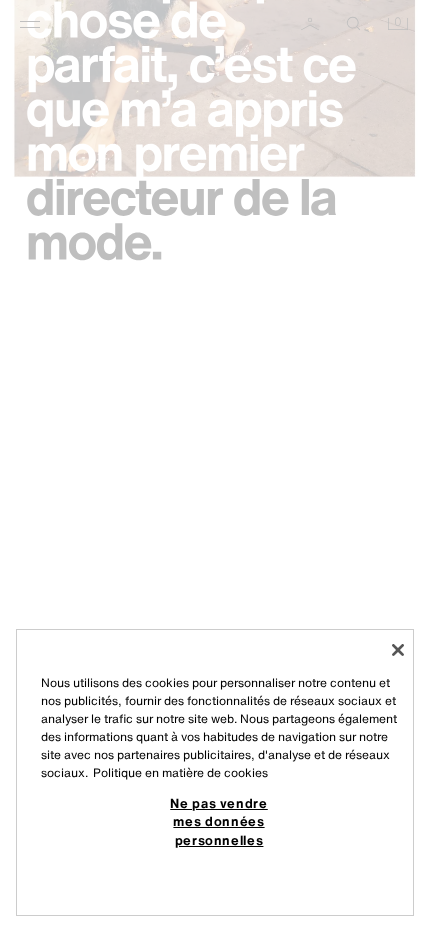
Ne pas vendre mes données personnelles (219, 821)
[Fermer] (398, 650)
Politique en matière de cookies (180, 772)
